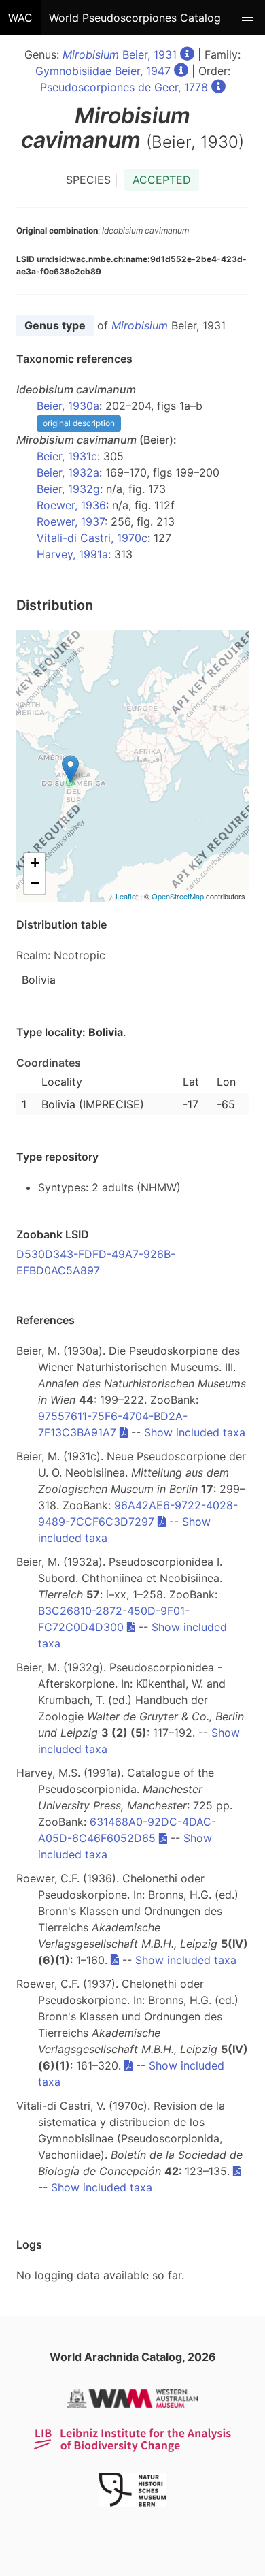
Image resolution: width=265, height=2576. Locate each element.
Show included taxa (195, 1432)
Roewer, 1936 (71, 505)
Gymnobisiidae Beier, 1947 (103, 71)
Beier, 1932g (68, 489)
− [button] (35, 883)
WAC (20, 18)
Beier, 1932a (68, 472)
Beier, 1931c (67, 456)
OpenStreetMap (178, 896)
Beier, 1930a (68, 406)
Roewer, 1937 (71, 521)
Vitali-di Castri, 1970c (92, 538)
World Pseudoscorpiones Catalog (135, 18)
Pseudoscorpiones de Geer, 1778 (124, 87)
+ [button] (35, 863)
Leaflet (127, 896)
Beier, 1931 (120, 54)
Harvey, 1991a (72, 554)
